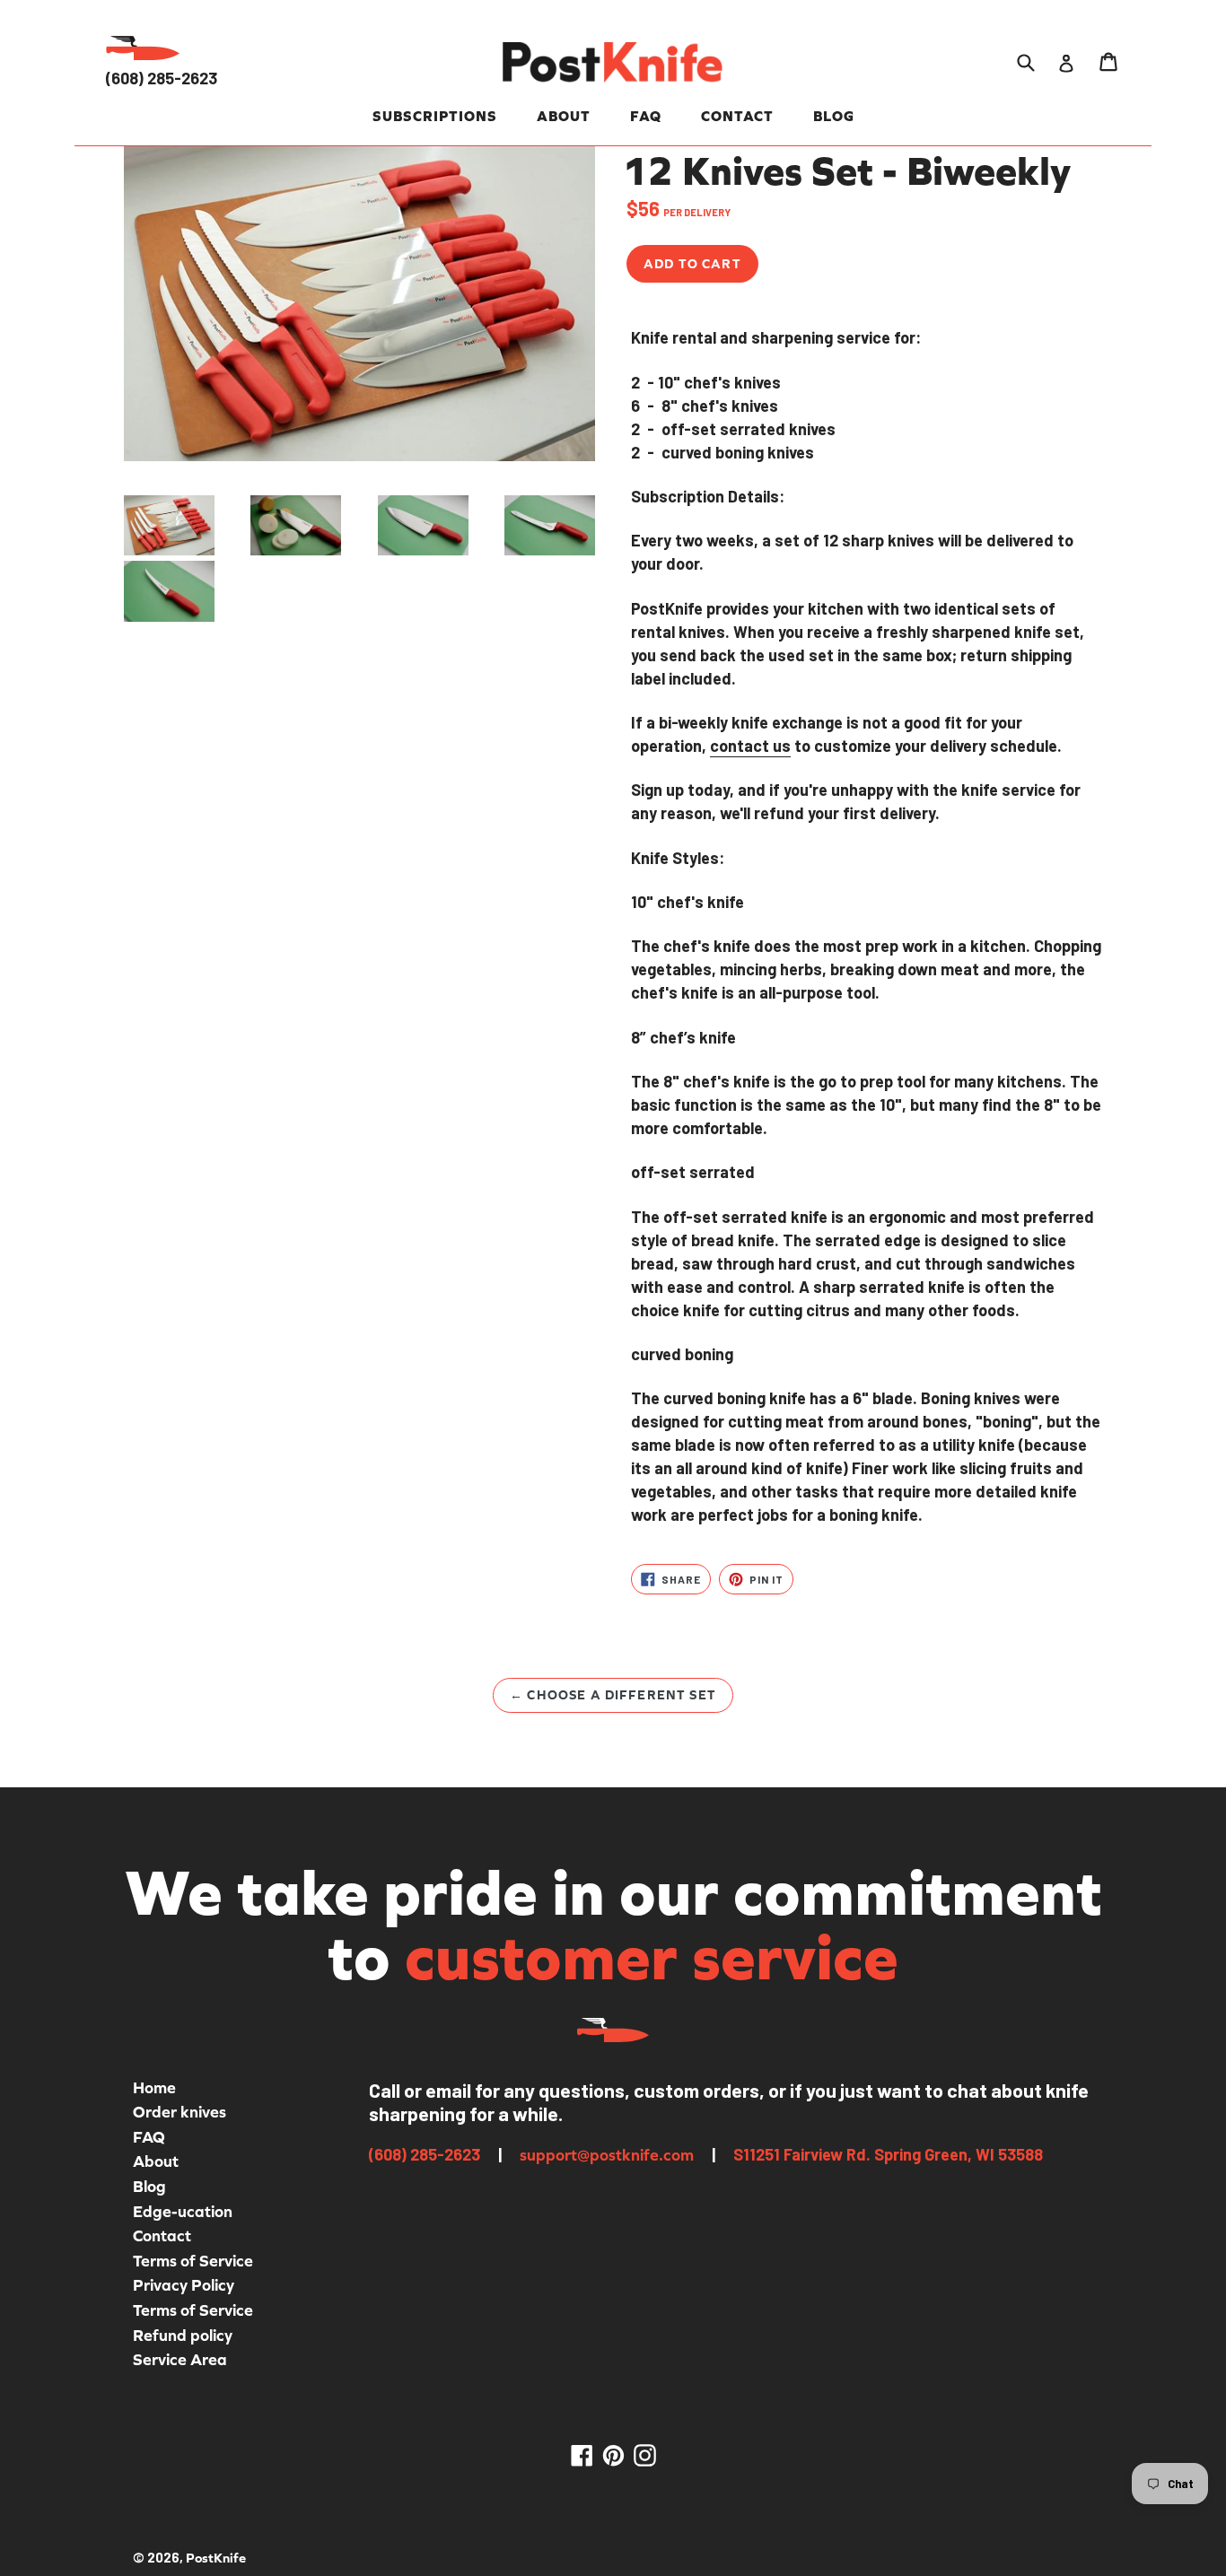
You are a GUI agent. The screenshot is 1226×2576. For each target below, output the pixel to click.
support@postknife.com (607, 2155)
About (564, 116)
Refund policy (183, 2335)
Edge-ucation (183, 2211)
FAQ (646, 116)
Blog (834, 116)
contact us (750, 746)
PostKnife (216, 2558)
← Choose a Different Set (613, 1695)
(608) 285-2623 (162, 78)
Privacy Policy (184, 2285)
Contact (737, 116)
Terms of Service (193, 2261)
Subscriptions (435, 116)
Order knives (180, 2112)
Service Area (180, 2359)
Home (154, 2087)
